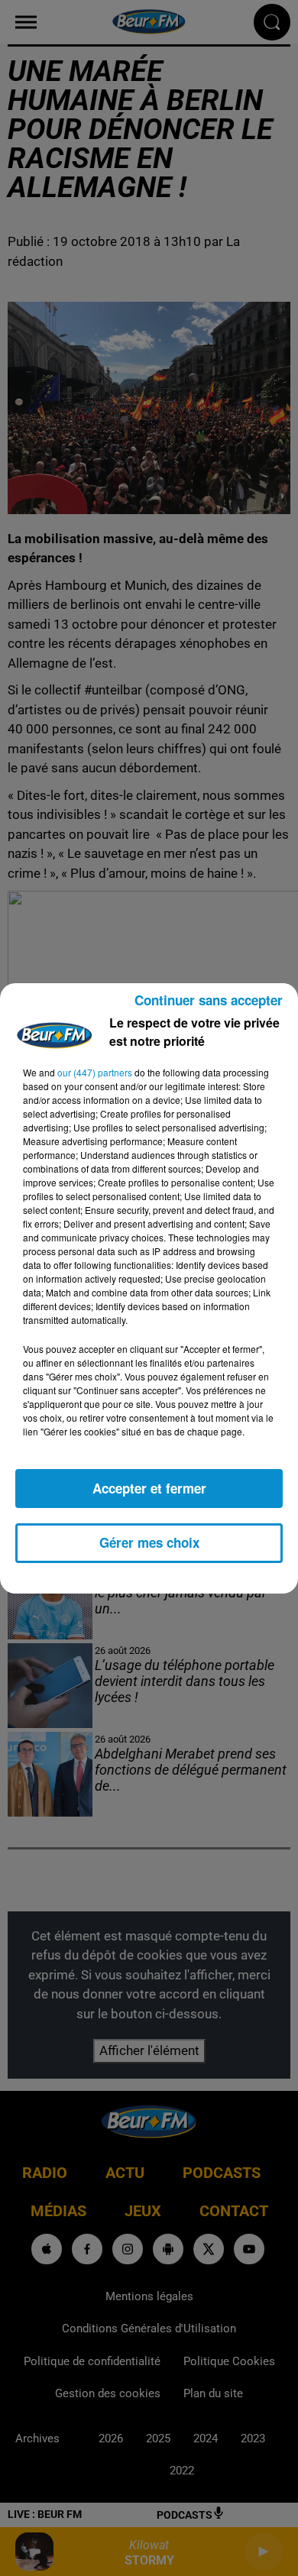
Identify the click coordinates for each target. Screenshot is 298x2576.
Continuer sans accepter (209, 1000)
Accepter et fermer (149, 1488)
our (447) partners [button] (95, 1072)
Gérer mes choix (149, 1542)
